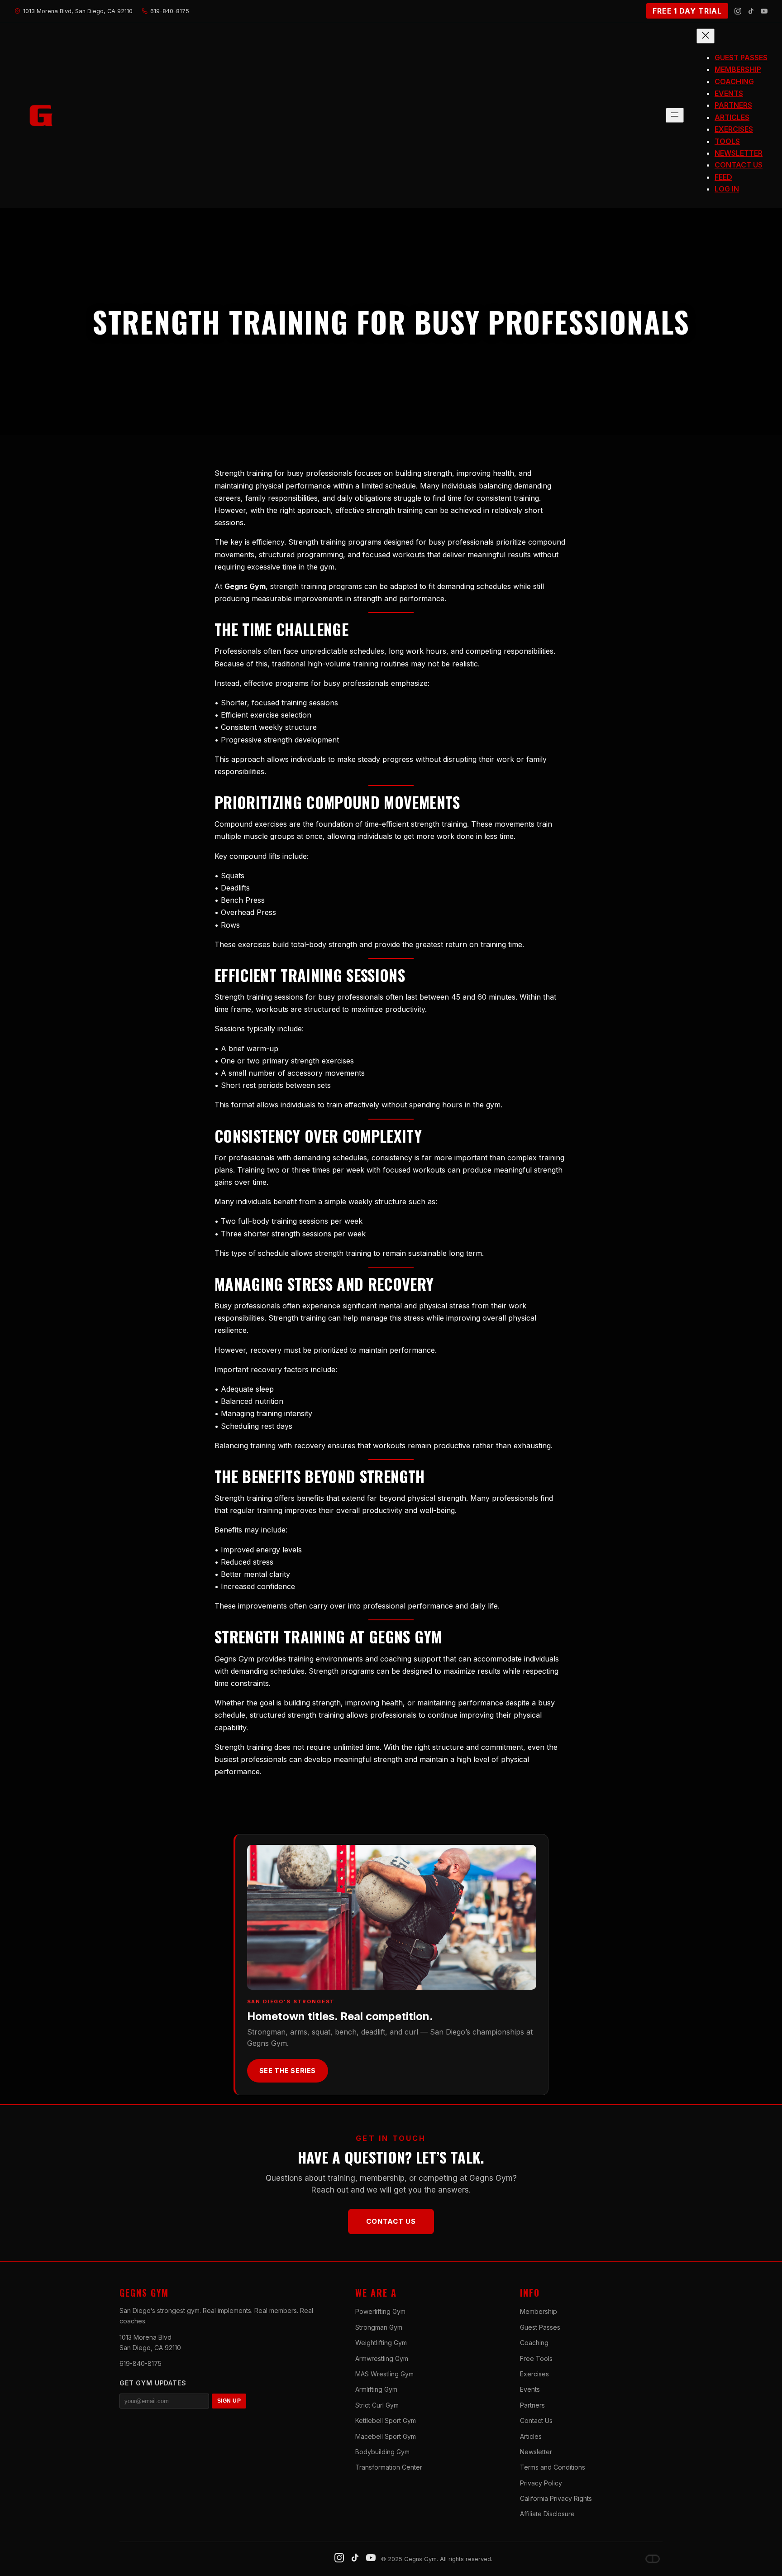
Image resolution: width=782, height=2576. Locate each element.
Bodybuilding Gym (382, 2452)
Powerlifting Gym (380, 2311)
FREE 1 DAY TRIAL (687, 11)
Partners (532, 2405)
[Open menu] (675, 115)
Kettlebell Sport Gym (386, 2420)
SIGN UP (229, 2401)
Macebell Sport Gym (386, 2436)
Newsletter (536, 2452)
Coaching (534, 2343)
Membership (539, 2311)
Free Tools (536, 2358)
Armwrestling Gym (382, 2358)
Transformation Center (389, 2467)
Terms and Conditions (553, 2467)
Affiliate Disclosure (547, 2514)
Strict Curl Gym (377, 2405)
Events (530, 2389)
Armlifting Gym (376, 2389)
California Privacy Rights (556, 2498)
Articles (531, 2436)
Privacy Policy (541, 2483)
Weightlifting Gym (381, 2343)
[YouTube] (764, 11)
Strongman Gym (379, 2327)
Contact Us (391, 2221)
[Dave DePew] (653, 2559)
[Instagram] (738, 11)
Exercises (534, 2374)
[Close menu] (706, 36)
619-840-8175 (141, 2363)
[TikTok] (751, 11)
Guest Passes (540, 2327)
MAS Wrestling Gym (384, 2374)
